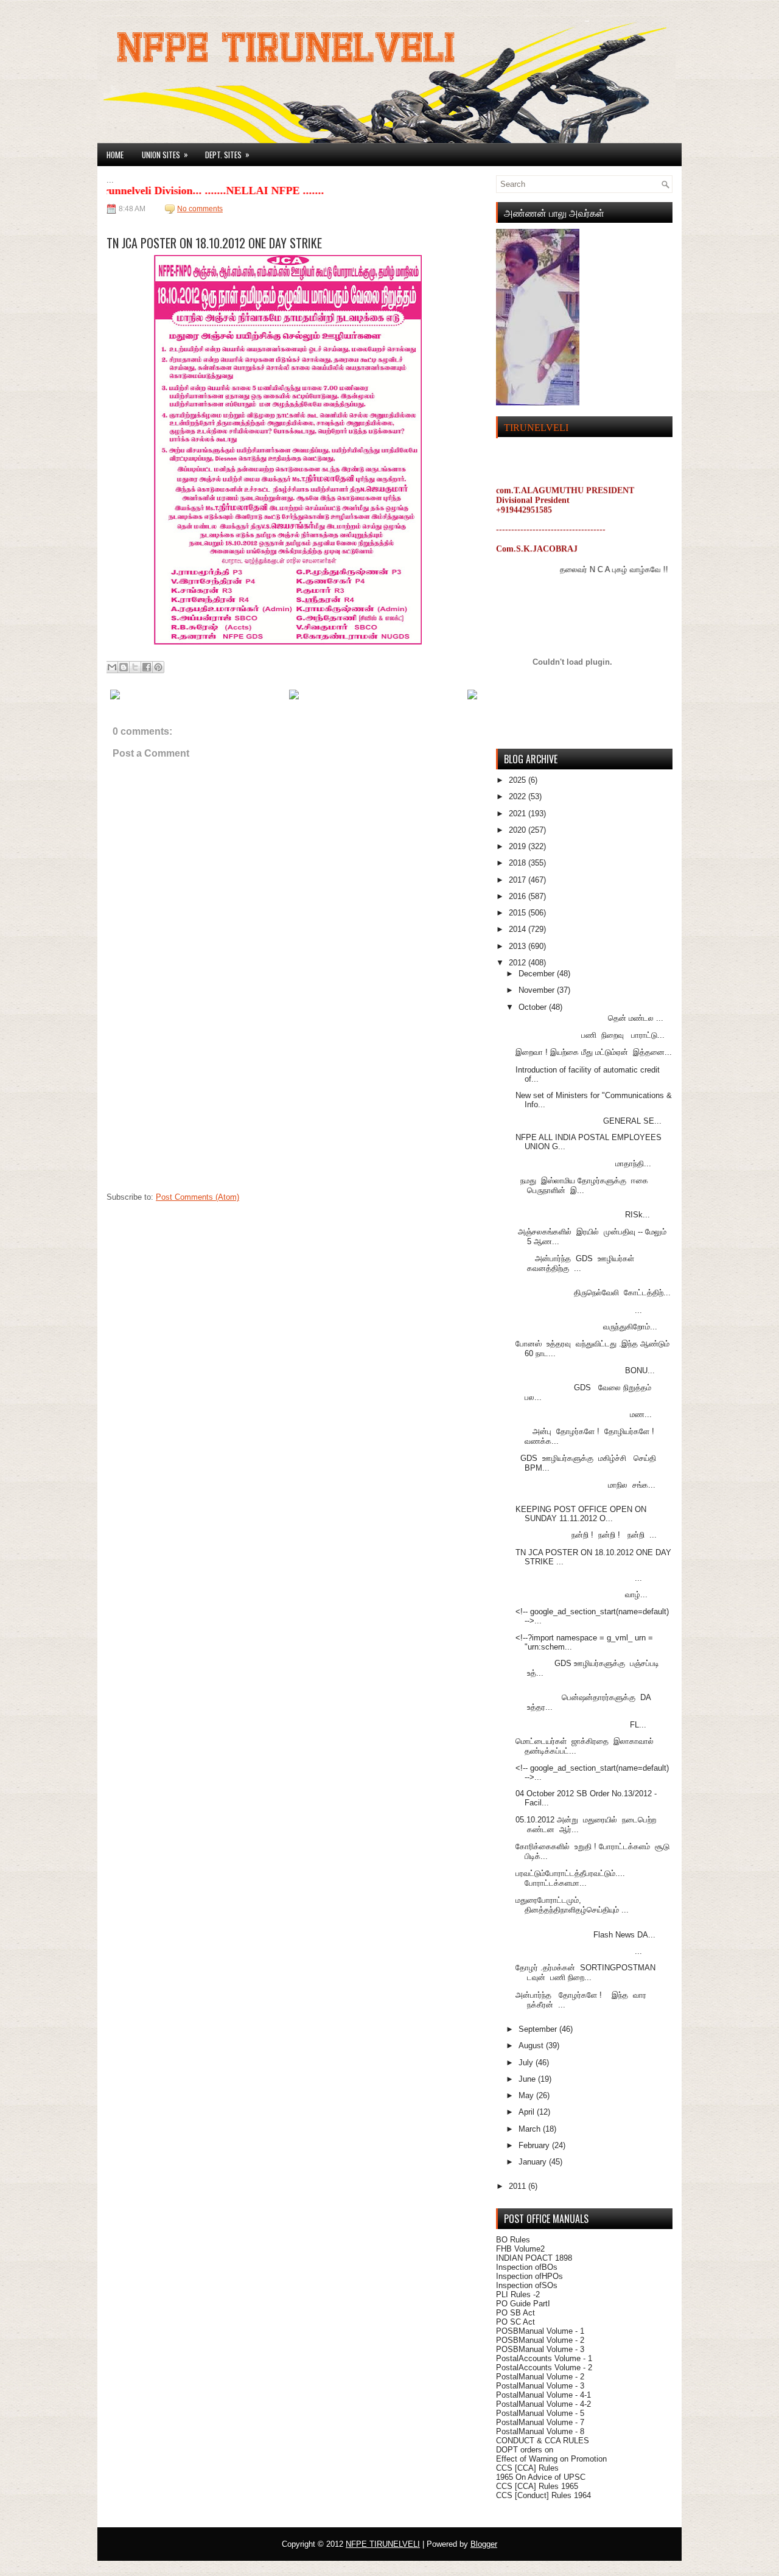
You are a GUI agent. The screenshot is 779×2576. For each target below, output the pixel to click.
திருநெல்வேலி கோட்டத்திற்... (593, 1293)
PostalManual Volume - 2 (540, 2377)
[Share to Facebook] (147, 667)
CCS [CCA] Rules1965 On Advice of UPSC (541, 2473)
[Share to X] (135, 667)
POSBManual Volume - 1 (540, 2331)
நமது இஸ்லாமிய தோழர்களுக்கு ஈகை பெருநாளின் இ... (582, 1185)
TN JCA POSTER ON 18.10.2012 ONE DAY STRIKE (214, 243)
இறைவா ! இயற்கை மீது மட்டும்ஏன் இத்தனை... (594, 1052)
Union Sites (165, 154)
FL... (581, 1725)
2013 (519, 946)
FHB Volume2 (520, 2249)
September (539, 2029)
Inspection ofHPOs (529, 2276)
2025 (519, 780)
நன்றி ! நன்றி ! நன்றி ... (586, 1535)
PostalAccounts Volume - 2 (544, 2368)
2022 (519, 796)
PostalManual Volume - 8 (540, 2431)
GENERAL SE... (589, 1121)
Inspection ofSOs (527, 2285)
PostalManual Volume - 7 (540, 2422)
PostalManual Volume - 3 (540, 2386)
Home (115, 155)
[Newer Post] (115, 697)
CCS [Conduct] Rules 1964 (543, 2495)
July (527, 2063)
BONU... (585, 1370)
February (535, 2145)
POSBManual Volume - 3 (540, 2349)
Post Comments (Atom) (197, 1197)
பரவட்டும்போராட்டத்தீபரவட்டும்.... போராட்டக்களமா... (570, 1878)
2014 (519, 929)
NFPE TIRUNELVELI (383, 2544)
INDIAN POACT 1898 (534, 2258)
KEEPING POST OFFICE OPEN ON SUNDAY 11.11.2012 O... (581, 1514)
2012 (519, 963)
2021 (519, 814)
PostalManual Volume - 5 (540, 2413)
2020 (519, 830)
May (527, 2095)
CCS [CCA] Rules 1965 (537, 2486)
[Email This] (112, 667)
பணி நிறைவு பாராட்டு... (590, 1035)
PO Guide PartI (523, 2304)
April (528, 2112)
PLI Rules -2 (518, 2294)
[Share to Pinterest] (158, 667)
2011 (519, 2186)
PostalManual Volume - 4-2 (543, 2404)
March (531, 2129)
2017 (519, 880)
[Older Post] (472, 697)
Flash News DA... (585, 1935)
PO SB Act (515, 2313)
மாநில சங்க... (585, 1485)
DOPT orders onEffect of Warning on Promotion (551, 2454)
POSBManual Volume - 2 (540, 2340)
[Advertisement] (198, 1110)
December (538, 974)
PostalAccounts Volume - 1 (544, 2358)
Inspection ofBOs (527, 2267)
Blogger (484, 2544)
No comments (200, 209)
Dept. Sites (227, 154)
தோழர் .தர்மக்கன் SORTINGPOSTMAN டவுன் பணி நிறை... (585, 1972)
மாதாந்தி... (583, 1164)
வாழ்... (582, 1594)
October (534, 1007)
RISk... (583, 1215)
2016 (519, 896)
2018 (519, 863)
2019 (519, 846)
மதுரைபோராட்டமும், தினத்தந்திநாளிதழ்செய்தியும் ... (572, 1905)
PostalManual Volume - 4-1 (543, 2395)
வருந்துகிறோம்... (586, 1327)
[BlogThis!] (124, 667)
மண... (584, 1414)
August (532, 2046)
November (538, 990)
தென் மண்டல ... (589, 1018)
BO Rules (513, 2240)
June (528, 2079)
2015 (519, 913)
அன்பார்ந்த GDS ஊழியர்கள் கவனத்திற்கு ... (575, 1263)
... (579, 1310)
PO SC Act (515, 2322)
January (534, 2162)
